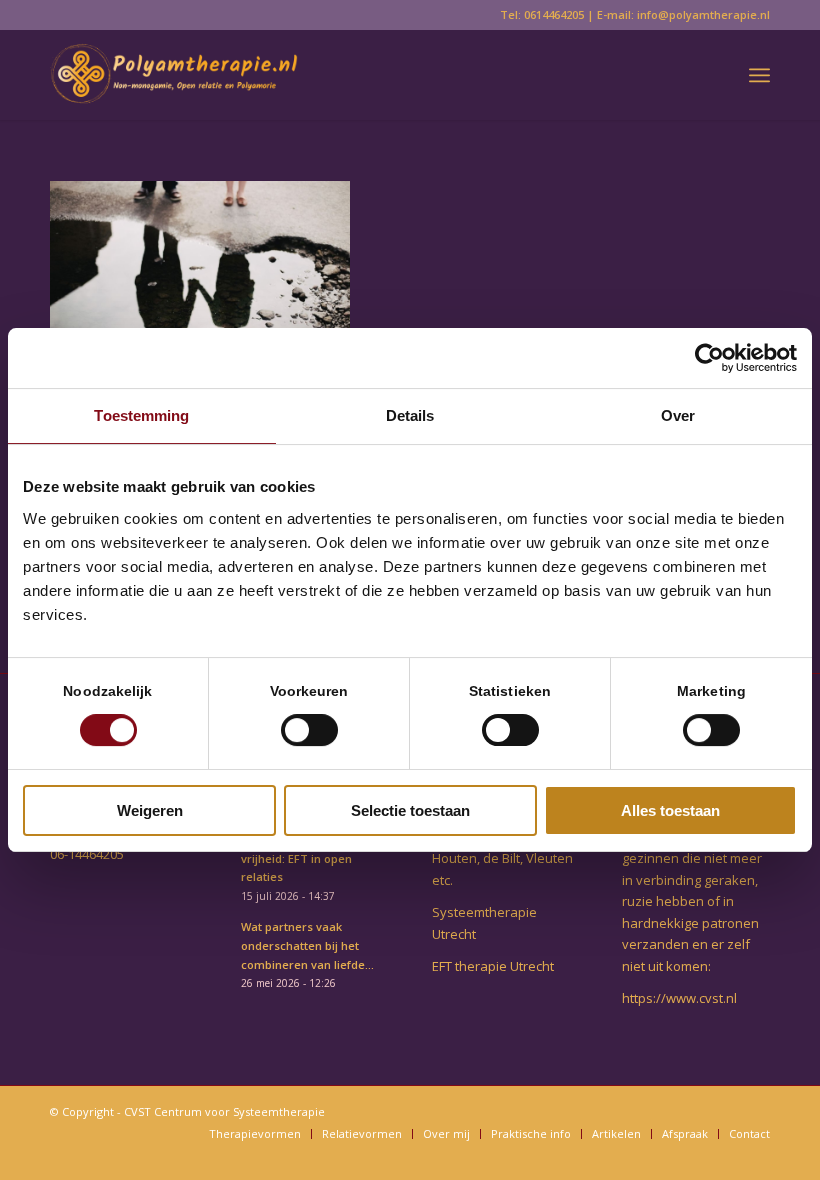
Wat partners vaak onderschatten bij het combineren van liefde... (307, 945)
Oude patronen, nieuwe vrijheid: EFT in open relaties (306, 858)
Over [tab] (678, 415)
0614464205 (554, 14)
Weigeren (150, 810)
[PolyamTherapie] (174, 75)
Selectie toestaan (410, 810)
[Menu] (759, 75)
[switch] (309, 730)
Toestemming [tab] (141, 415)
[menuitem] (759, 75)
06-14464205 (87, 854)
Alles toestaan (670, 810)
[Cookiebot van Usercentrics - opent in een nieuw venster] (709, 358)
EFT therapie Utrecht (493, 966)
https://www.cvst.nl (679, 998)
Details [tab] (410, 415)
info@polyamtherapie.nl (703, 14)
